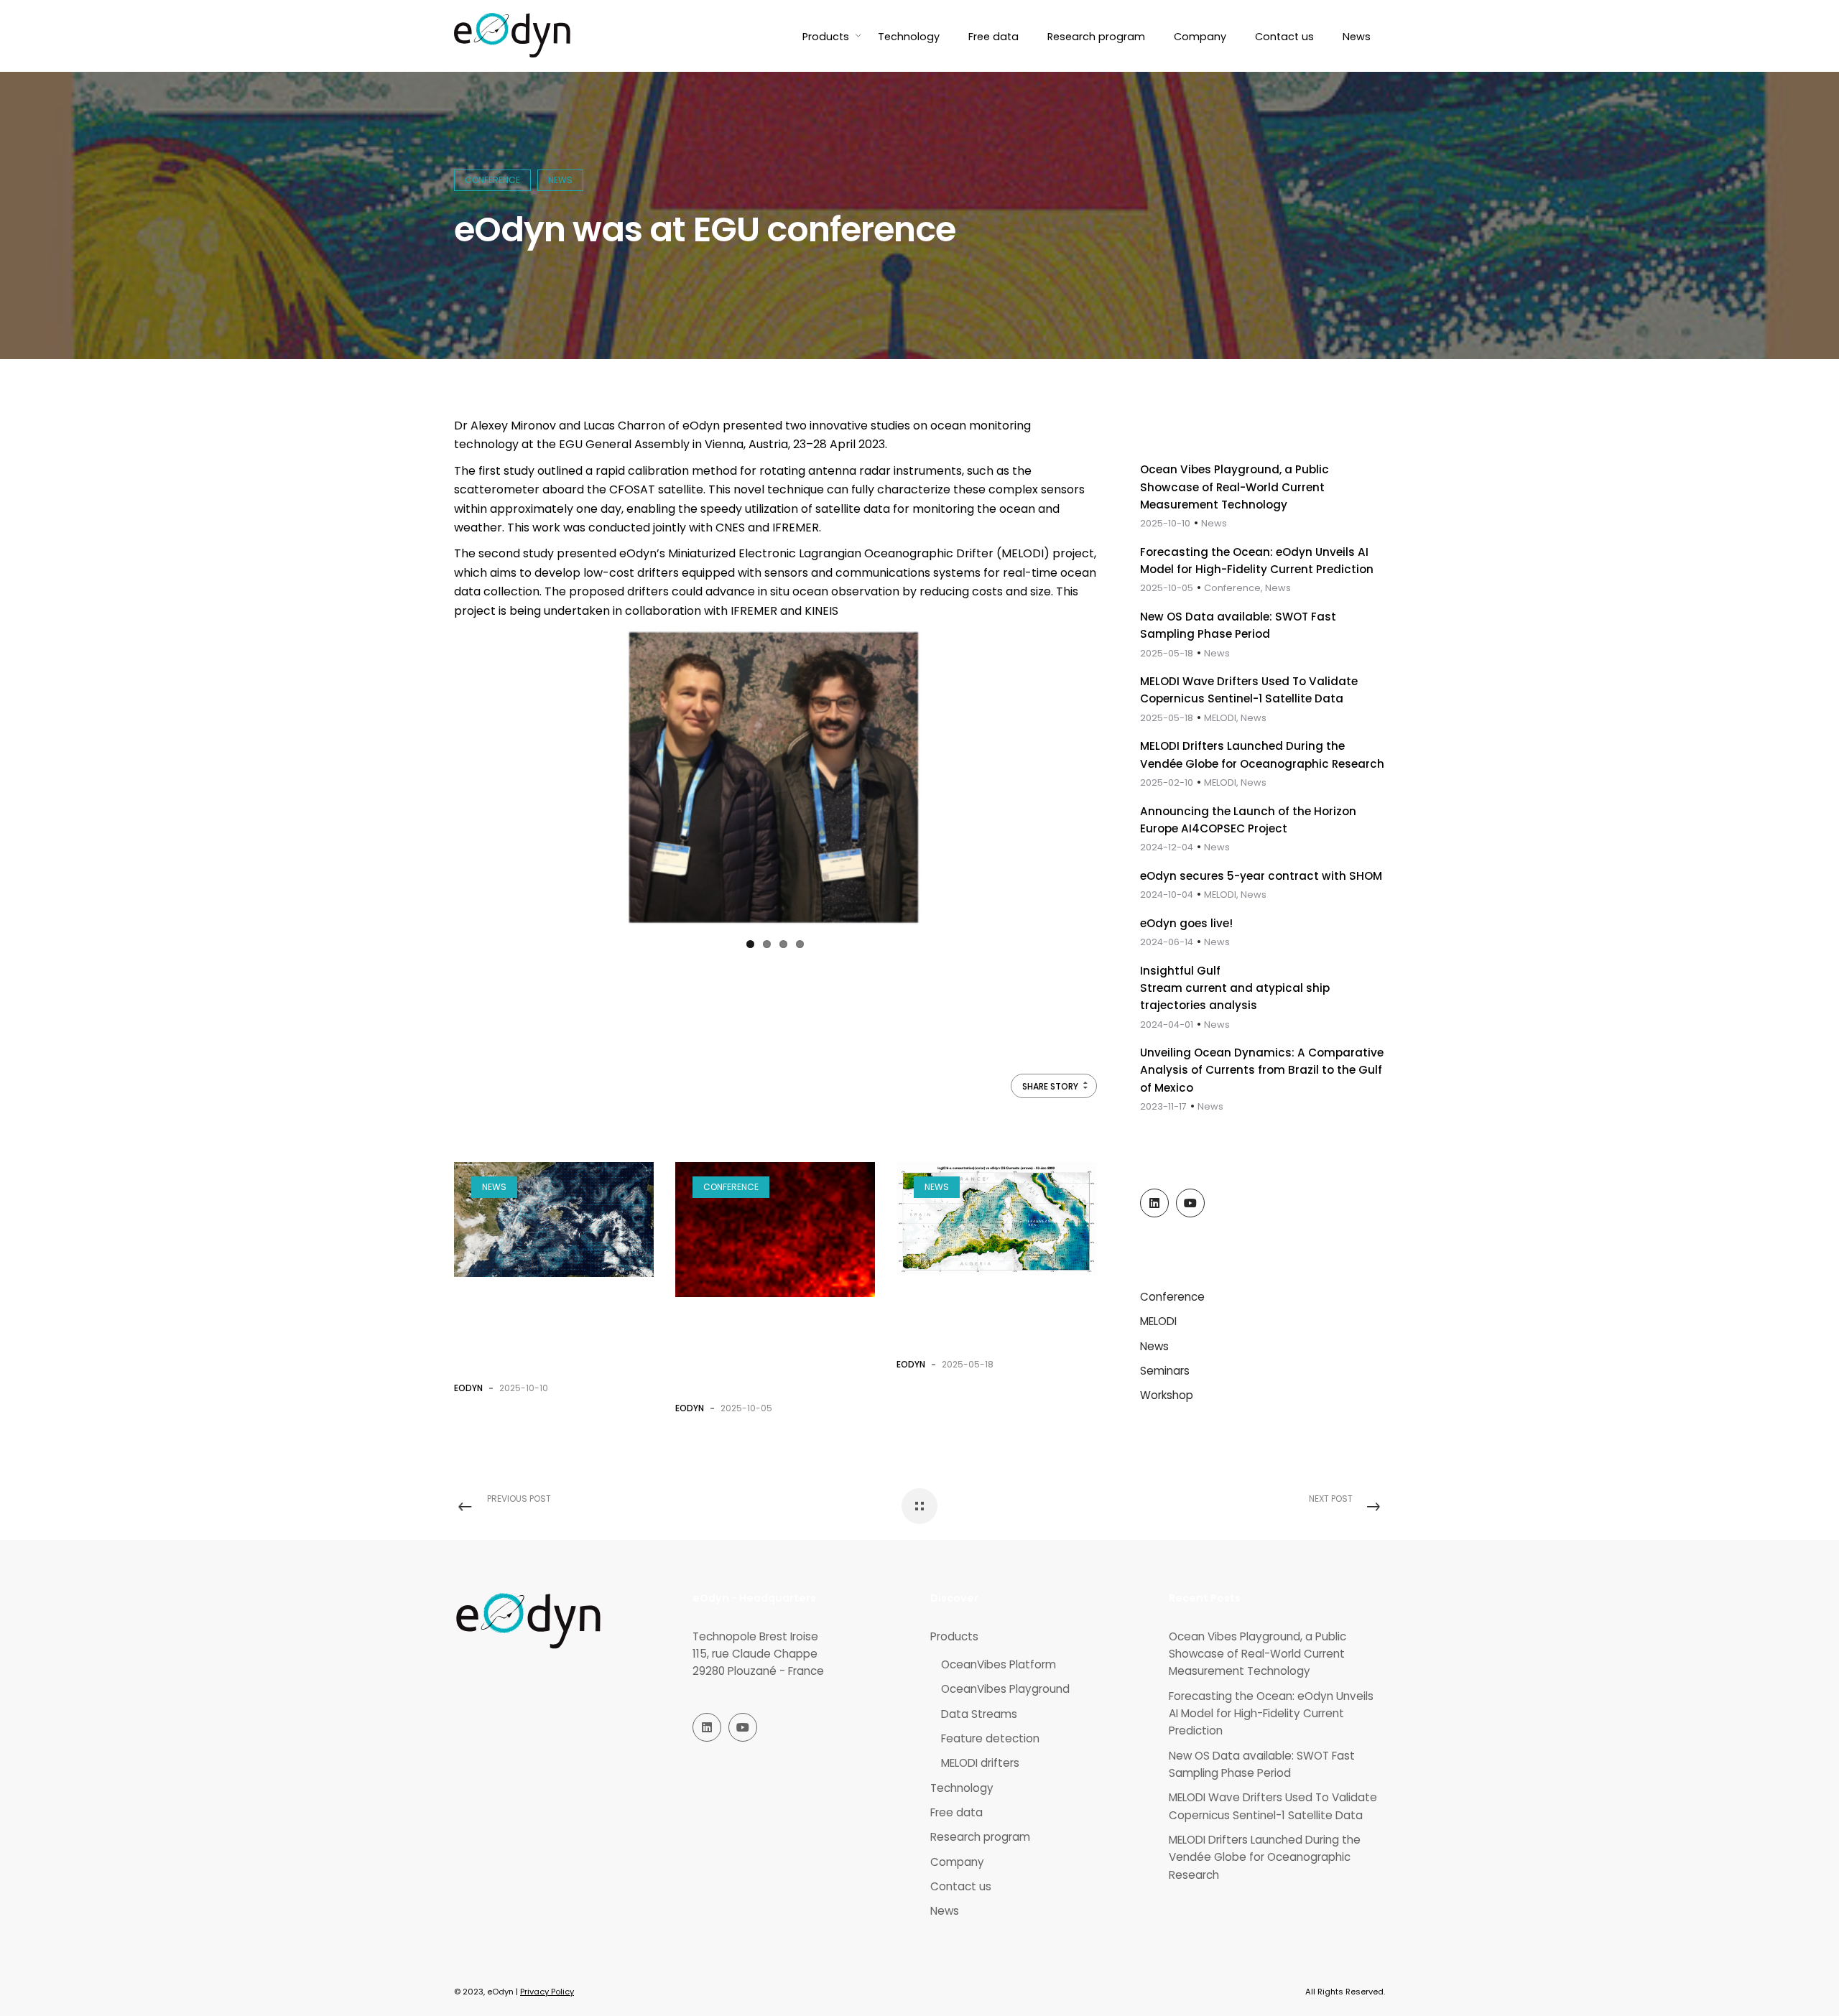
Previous (601, 767)
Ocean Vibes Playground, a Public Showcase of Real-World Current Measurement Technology (1235, 487)
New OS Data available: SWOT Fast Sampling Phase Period (995, 1318)
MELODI (1158, 1321)
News (560, 180)
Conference (492, 180)
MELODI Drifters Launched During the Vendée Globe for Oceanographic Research (1265, 1857)
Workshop (1167, 1395)
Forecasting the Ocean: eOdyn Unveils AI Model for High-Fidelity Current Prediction (1271, 1714)
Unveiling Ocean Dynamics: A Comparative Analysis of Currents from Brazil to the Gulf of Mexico (1262, 1070)
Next (950, 767)
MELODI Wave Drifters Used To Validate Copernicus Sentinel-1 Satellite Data (1273, 1806)
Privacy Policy (547, 1992)
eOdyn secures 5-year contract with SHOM (1261, 876)
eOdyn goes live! (1186, 923)
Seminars (1165, 1371)
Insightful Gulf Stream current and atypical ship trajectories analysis (1235, 988)
